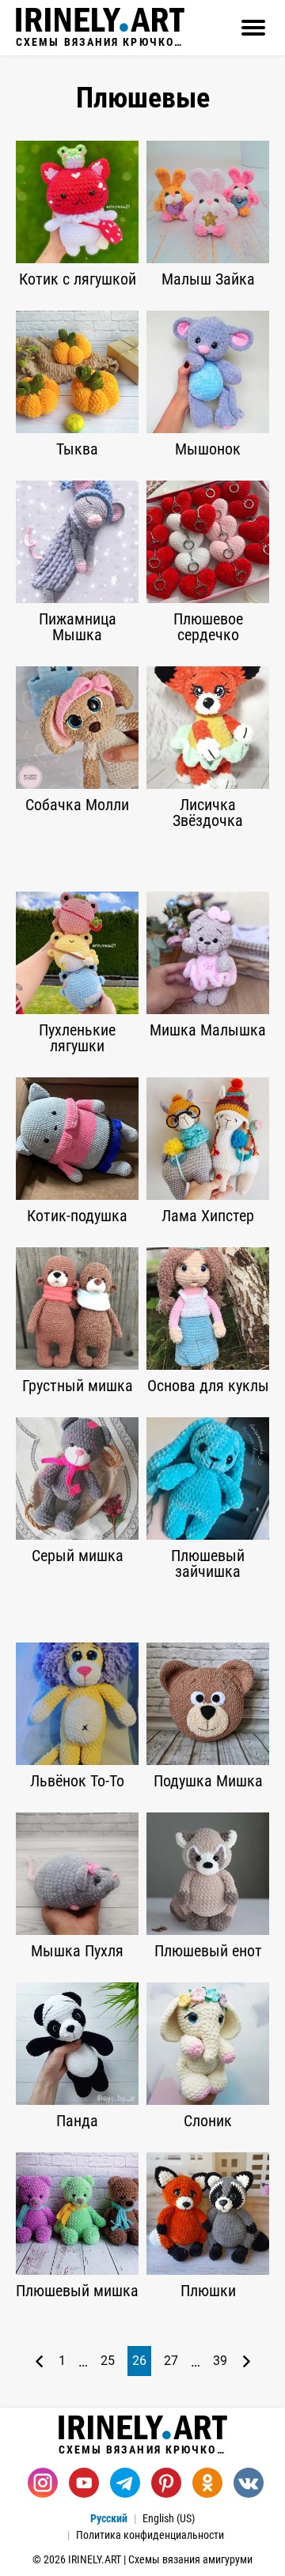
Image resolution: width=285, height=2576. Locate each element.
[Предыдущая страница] (39, 2361)
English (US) (169, 2518)
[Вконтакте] (249, 2483)
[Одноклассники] (207, 2483)
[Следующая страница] (247, 2361)
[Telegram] (125, 2483)
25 (108, 2361)
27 (171, 2361)
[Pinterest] (166, 2483)
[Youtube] (84, 2483)
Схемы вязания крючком (100, 41)
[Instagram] (43, 2483)
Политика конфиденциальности (150, 2535)
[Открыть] (253, 28)
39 (220, 2361)
